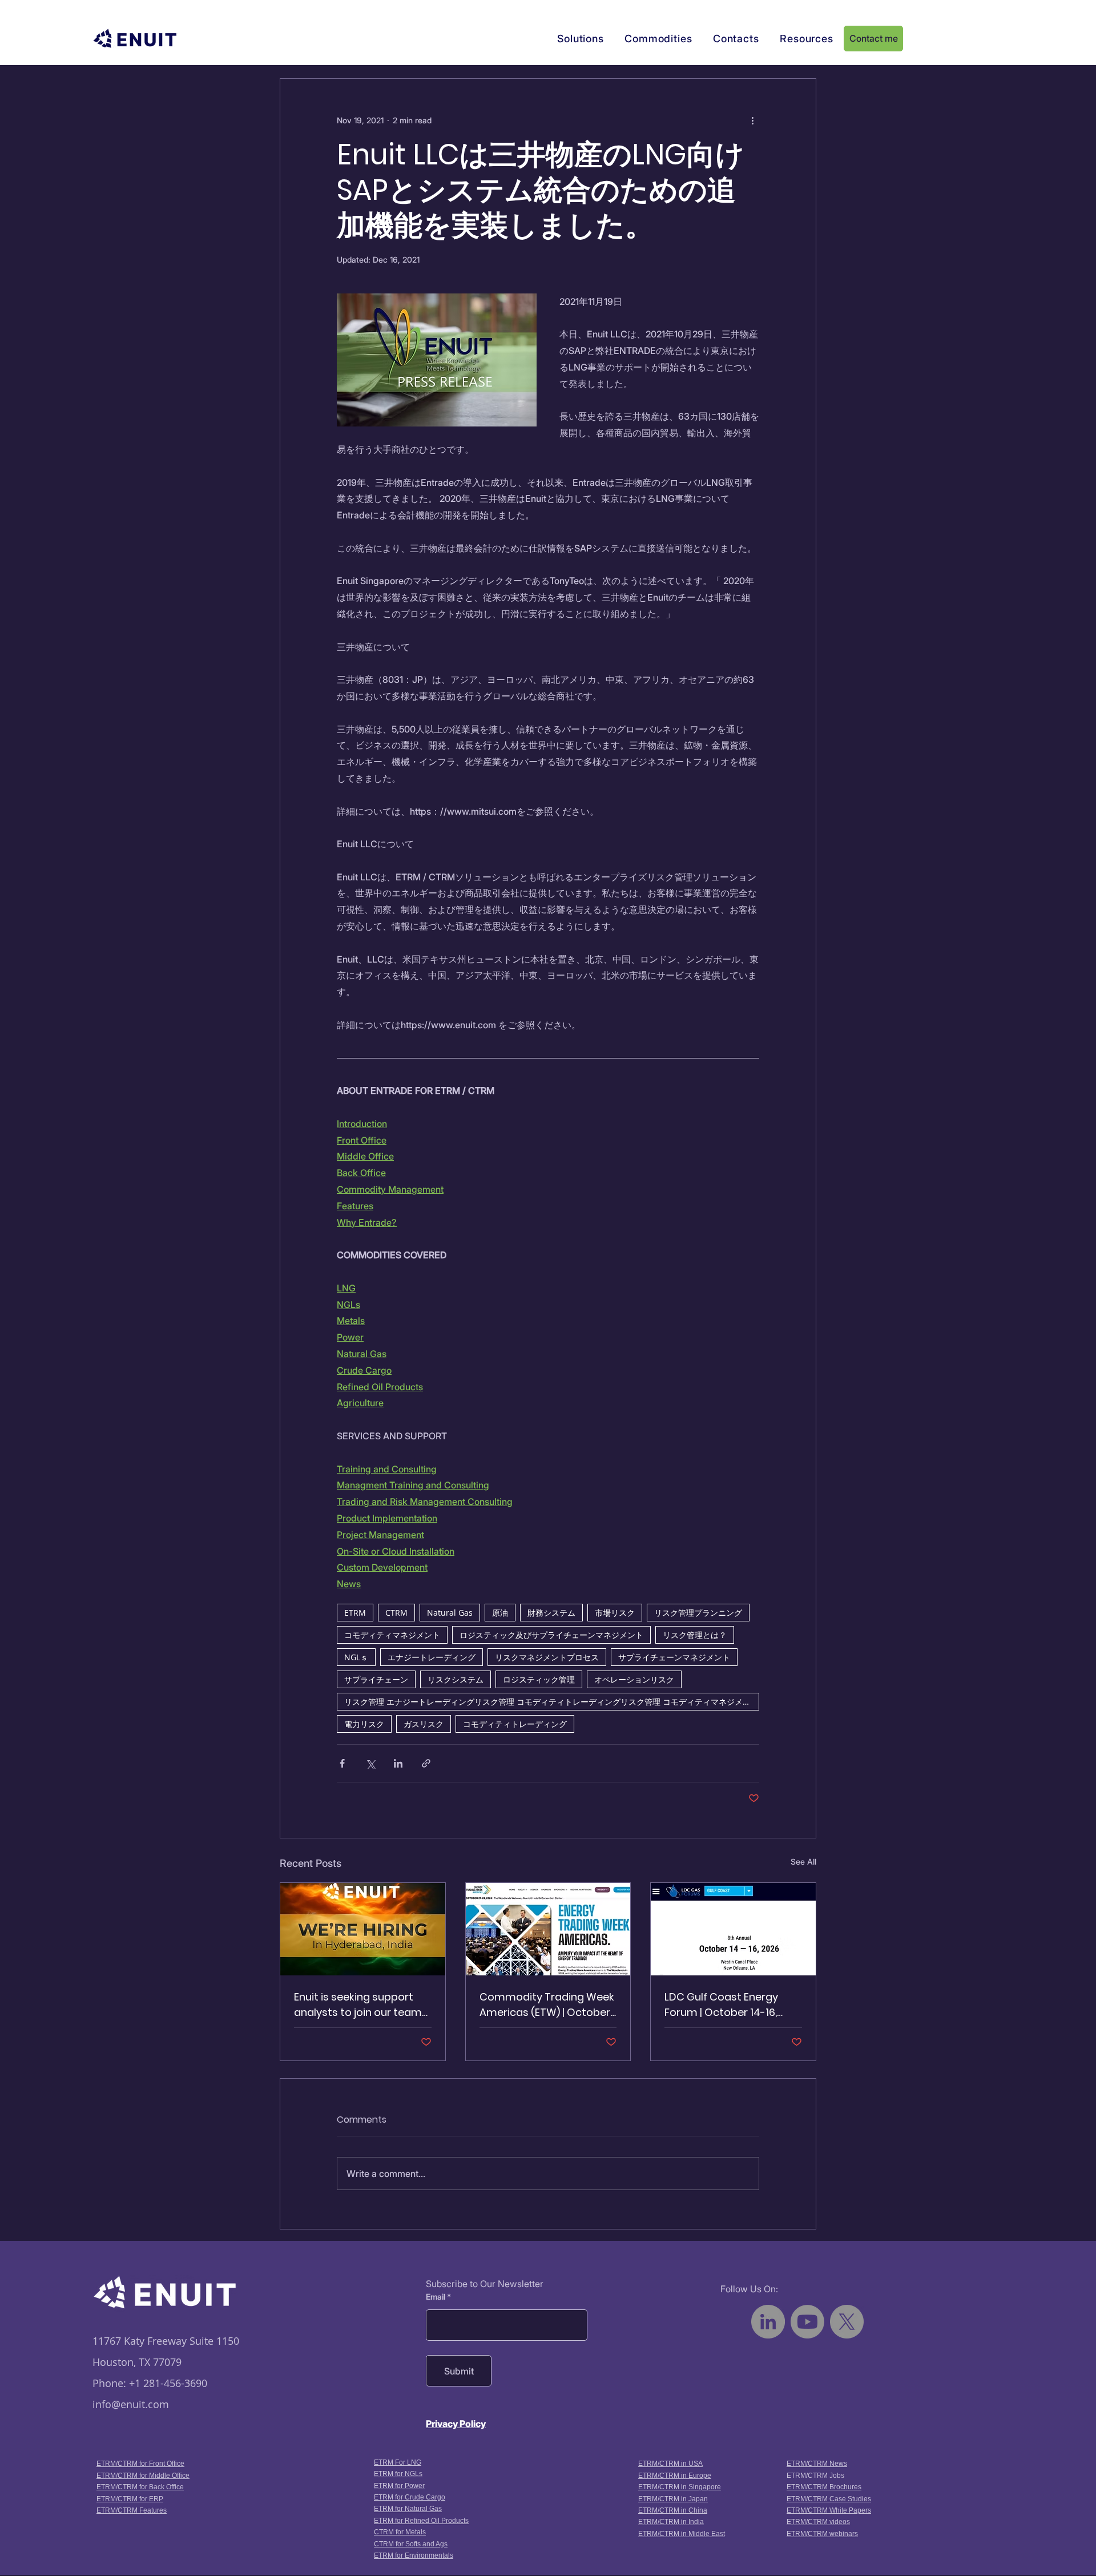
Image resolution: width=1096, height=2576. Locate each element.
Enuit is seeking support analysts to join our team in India (358, 2005)
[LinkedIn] (768, 2322)
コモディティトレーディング (515, 1724)
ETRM (355, 1613)
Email (436, 2297)
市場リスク (615, 1613)
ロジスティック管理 (539, 1679)
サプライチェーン (376, 1679)
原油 (500, 1613)
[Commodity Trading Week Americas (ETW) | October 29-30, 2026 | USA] (548, 1929)
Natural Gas (450, 1613)
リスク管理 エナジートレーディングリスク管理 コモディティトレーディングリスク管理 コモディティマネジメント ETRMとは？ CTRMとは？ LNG (552, 1702)
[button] (581, 39)
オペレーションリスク (634, 1679)
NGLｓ (356, 1657)
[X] (847, 2322)
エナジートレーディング (432, 1657)
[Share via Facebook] (342, 1763)
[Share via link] (426, 1763)
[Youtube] (807, 2322)
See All (803, 1861)
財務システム (551, 1613)
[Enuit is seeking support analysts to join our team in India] (363, 1929)
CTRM (396, 1613)
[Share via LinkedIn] (398, 1763)
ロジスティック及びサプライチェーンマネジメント (551, 1635)
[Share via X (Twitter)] (370, 1763)
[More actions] (752, 120)
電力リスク (364, 1724)
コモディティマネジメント (392, 1635)
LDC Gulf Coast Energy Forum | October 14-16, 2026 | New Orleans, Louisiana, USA (721, 2005)
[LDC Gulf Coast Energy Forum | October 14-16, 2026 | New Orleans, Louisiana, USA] (733, 1929)
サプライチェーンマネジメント (674, 1657)
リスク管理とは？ (695, 1635)
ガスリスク (424, 1724)
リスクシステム (456, 1679)
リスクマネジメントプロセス (547, 1657)
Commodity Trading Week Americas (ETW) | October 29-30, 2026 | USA (547, 2005)
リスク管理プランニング (698, 1613)
